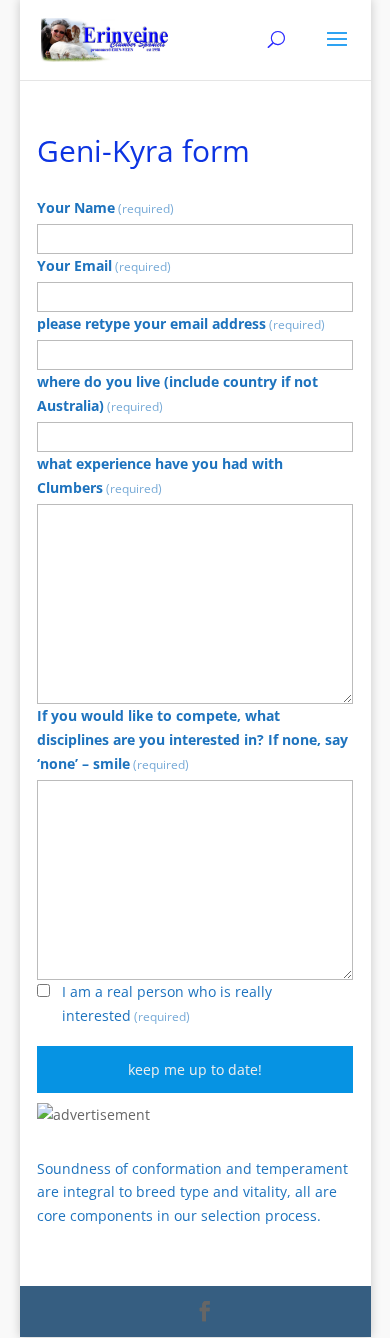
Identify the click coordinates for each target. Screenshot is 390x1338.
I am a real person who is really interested (167, 1003)
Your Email (104, 265)
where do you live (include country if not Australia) (177, 393)
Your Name (105, 207)
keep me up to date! (195, 1069)
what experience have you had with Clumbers (160, 475)
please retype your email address (181, 323)
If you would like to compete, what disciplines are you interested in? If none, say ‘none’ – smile (192, 739)
